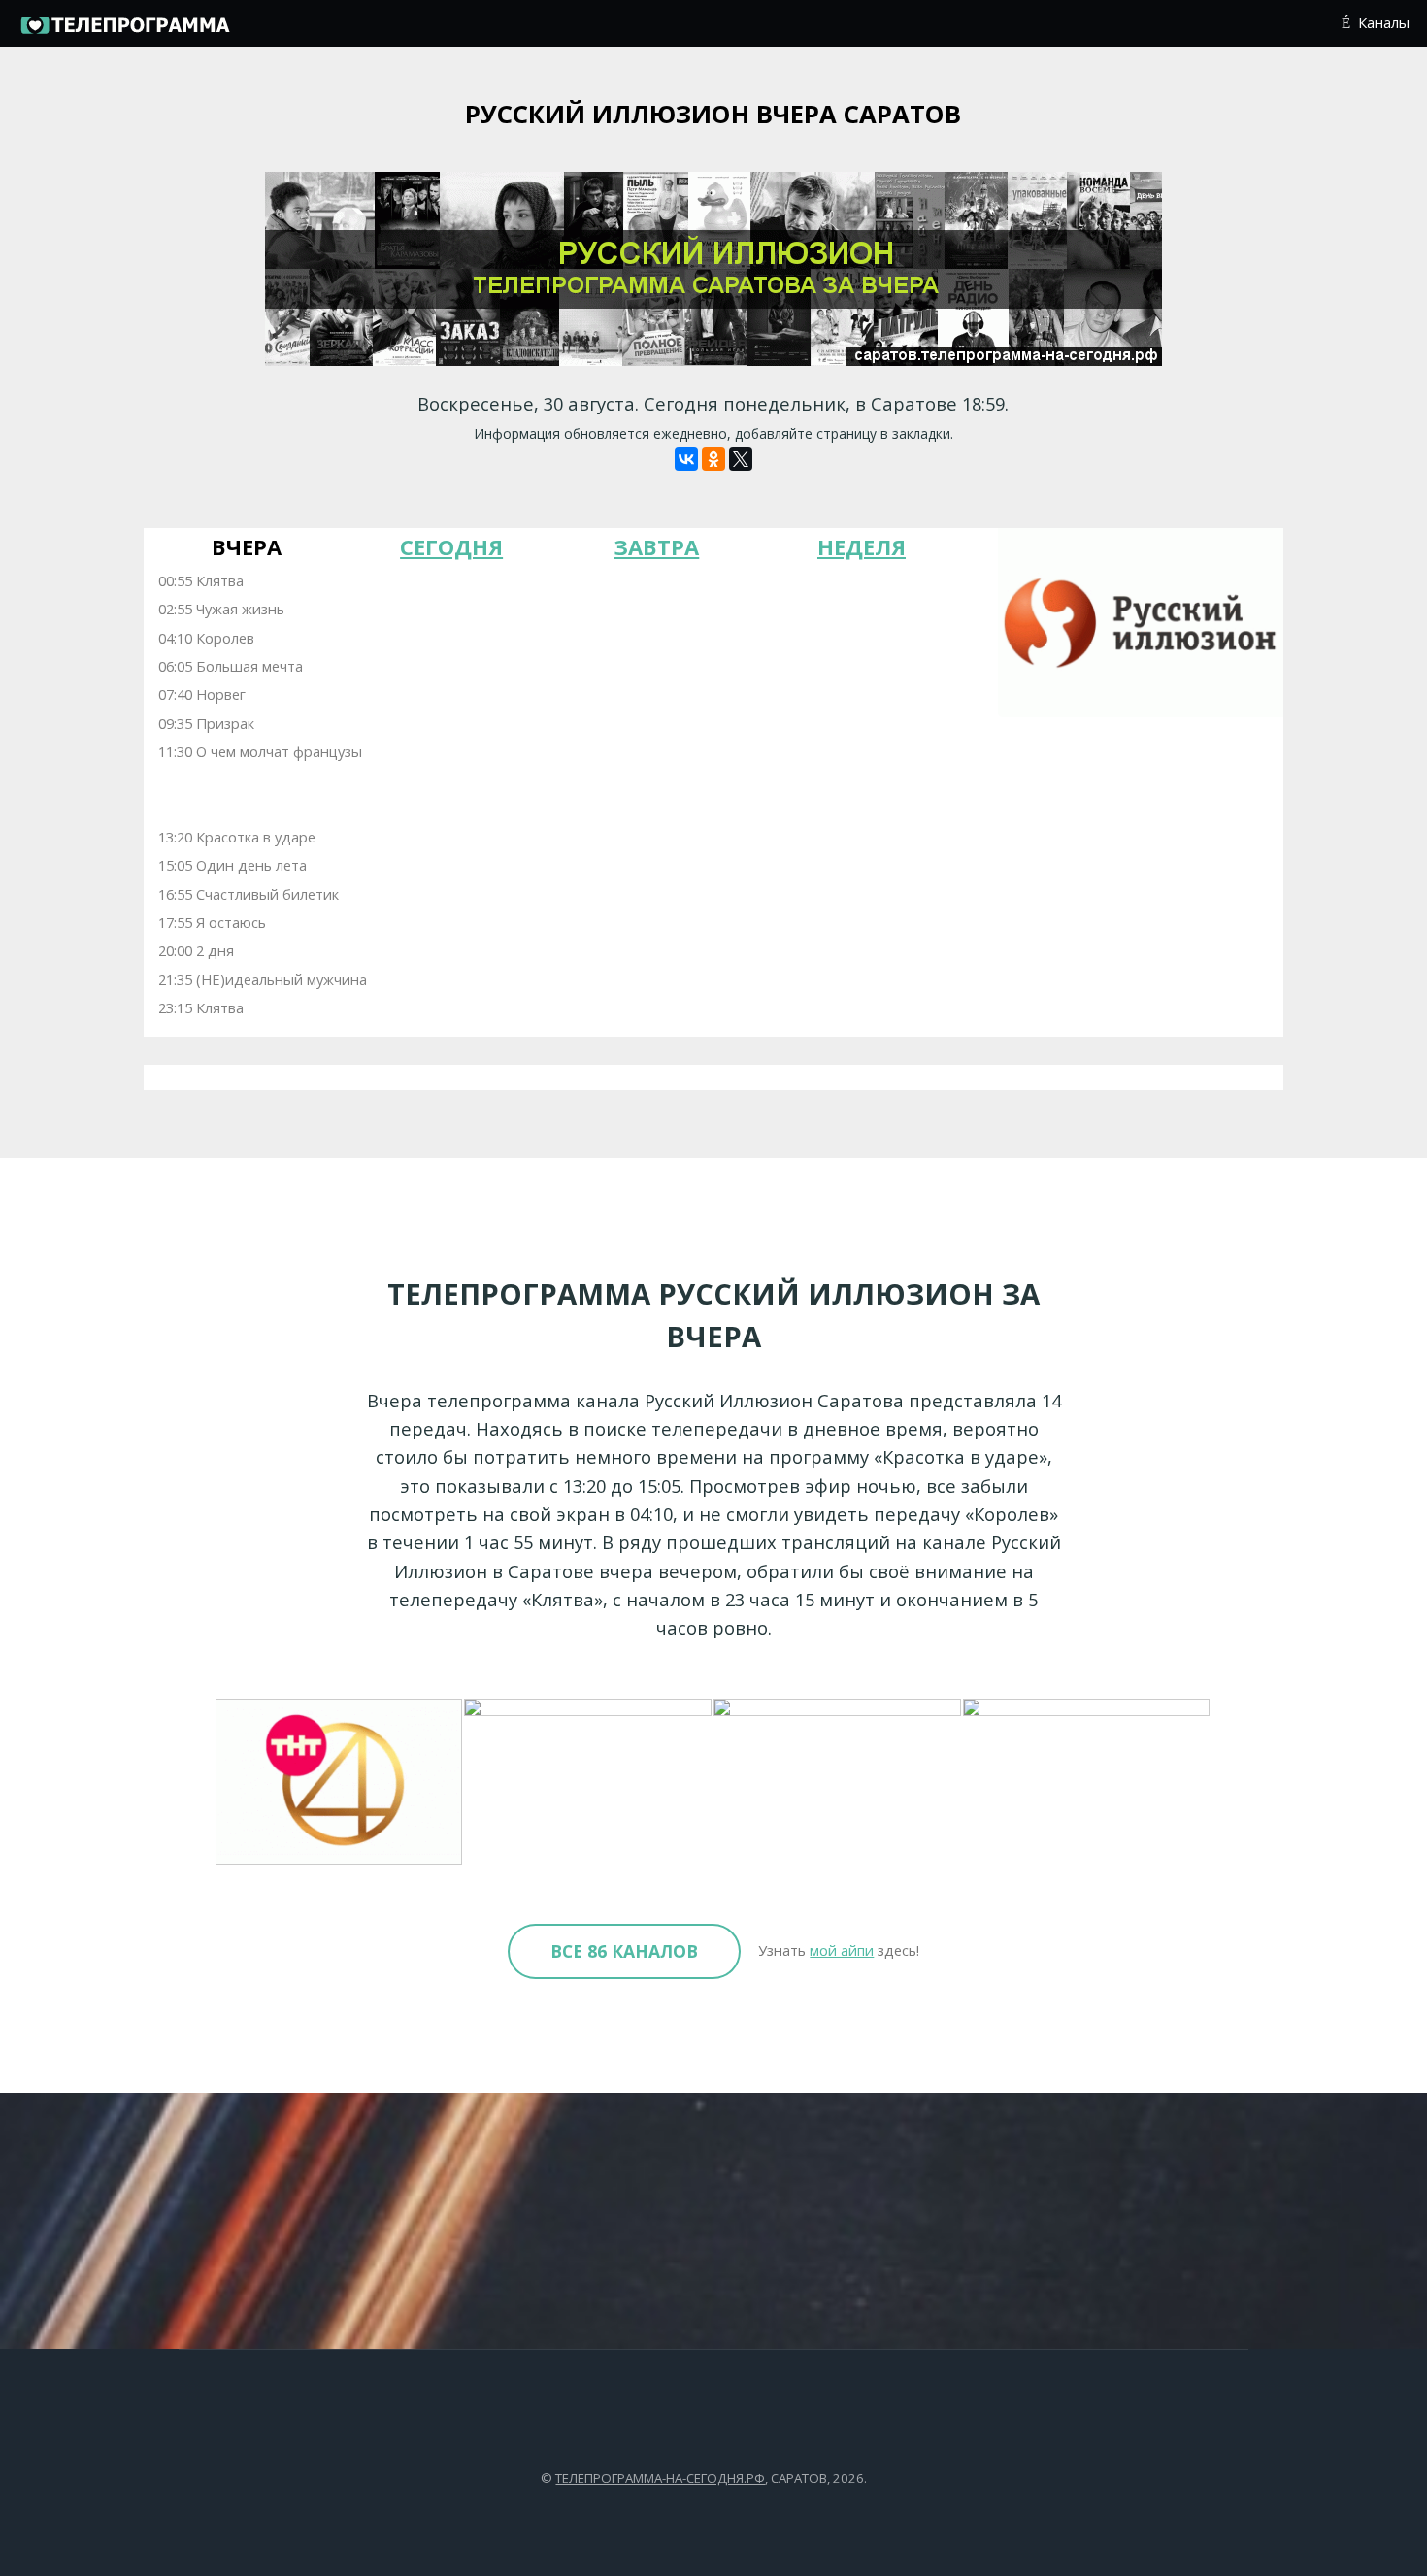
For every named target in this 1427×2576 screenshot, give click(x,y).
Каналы (1383, 22)
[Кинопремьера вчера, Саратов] (589, 1782)
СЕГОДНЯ (451, 546)
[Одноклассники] (713, 459)
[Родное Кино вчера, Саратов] (1088, 1782)
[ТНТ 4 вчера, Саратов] (340, 1782)
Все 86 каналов (624, 1951)
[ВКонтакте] (686, 459)
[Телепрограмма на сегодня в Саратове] (124, 31)
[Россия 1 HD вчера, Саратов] (838, 1782)
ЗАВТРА (656, 546)
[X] (741, 459)
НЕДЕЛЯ (862, 546)
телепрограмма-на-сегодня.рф (660, 2478)
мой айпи (842, 1950)
